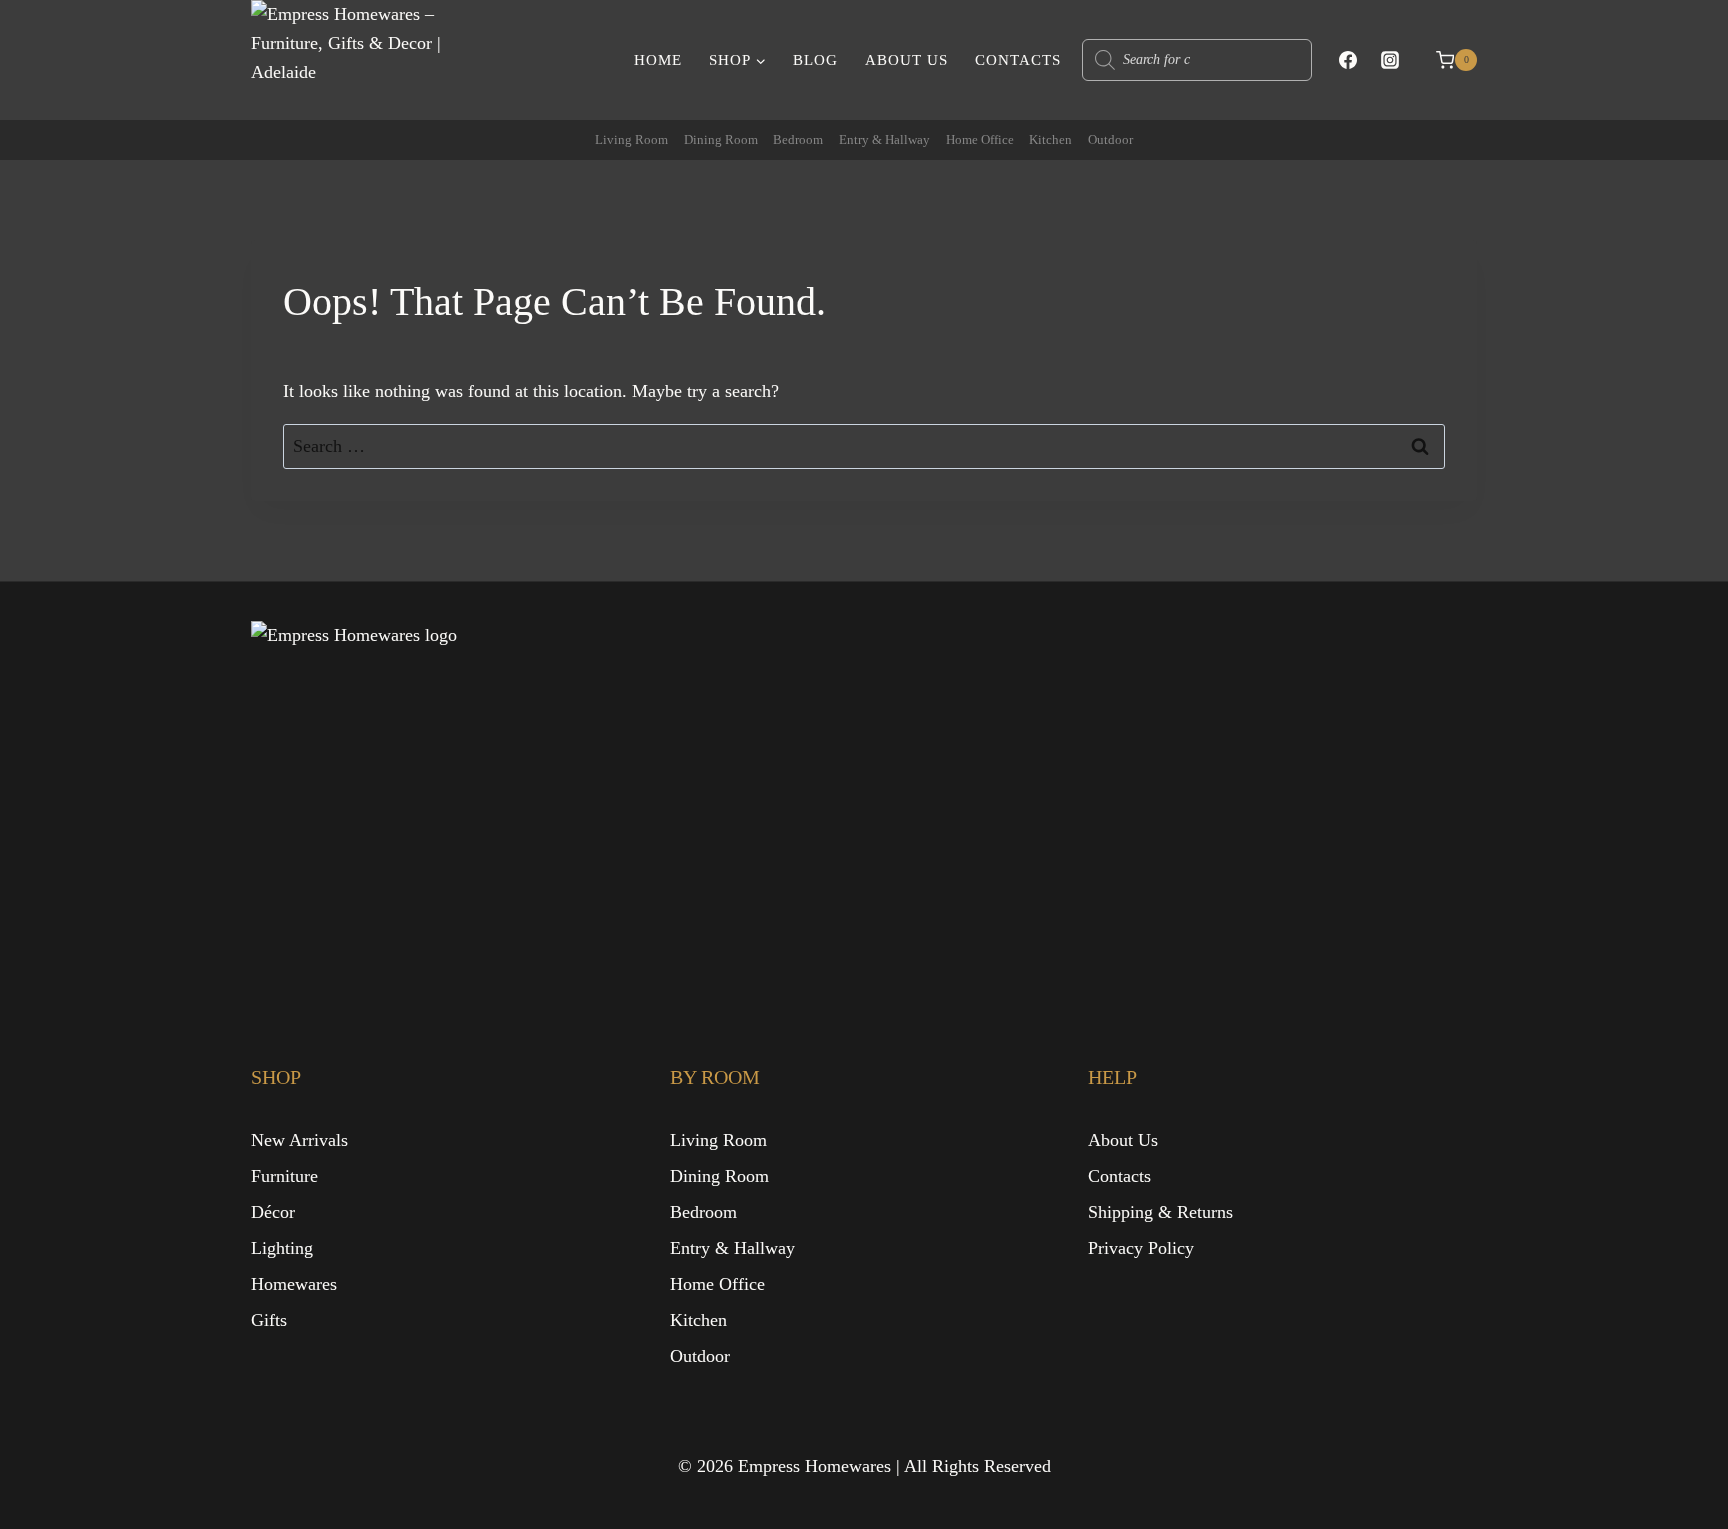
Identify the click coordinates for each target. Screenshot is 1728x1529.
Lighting (282, 1248)
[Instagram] (1390, 60)
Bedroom (798, 139)
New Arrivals (299, 1140)
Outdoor (1110, 139)
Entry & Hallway (884, 139)
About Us (906, 60)
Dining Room (721, 139)
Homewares (294, 1284)
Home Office (980, 139)
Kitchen (1050, 139)
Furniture (284, 1176)
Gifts (269, 1320)
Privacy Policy (1141, 1248)
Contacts (1018, 60)
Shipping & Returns (1160, 1212)
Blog (815, 60)
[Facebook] (1348, 60)
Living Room (631, 139)
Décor (273, 1212)
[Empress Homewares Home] (450, 801)
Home (658, 60)
